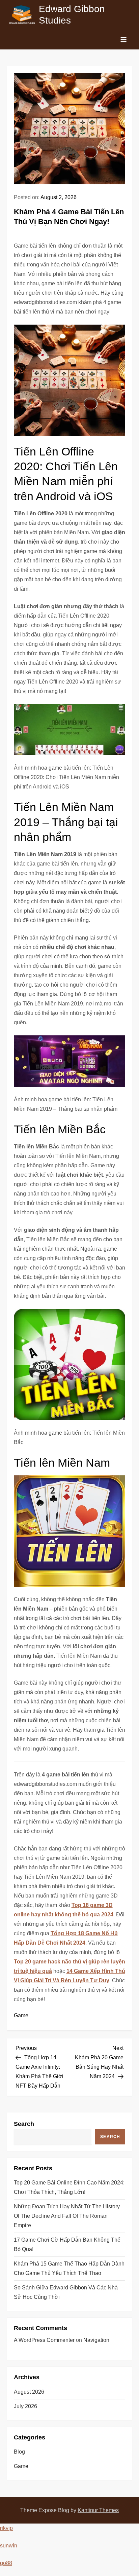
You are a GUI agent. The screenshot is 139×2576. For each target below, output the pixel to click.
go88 (6, 2563)
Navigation (96, 2340)
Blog (19, 2452)
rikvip (6, 2528)
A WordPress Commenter (44, 2340)
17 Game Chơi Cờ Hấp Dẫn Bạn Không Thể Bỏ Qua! (67, 2244)
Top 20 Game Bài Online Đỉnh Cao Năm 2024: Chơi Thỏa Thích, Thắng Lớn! (69, 2187)
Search (24, 2124)
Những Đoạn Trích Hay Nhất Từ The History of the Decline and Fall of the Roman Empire (67, 2216)
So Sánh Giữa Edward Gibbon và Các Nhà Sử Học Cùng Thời (66, 2292)
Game (21, 2015)
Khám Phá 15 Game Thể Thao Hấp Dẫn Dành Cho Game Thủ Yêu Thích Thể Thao (69, 2268)
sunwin (9, 2546)
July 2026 (25, 2406)
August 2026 (29, 2392)
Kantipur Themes (98, 2510)
